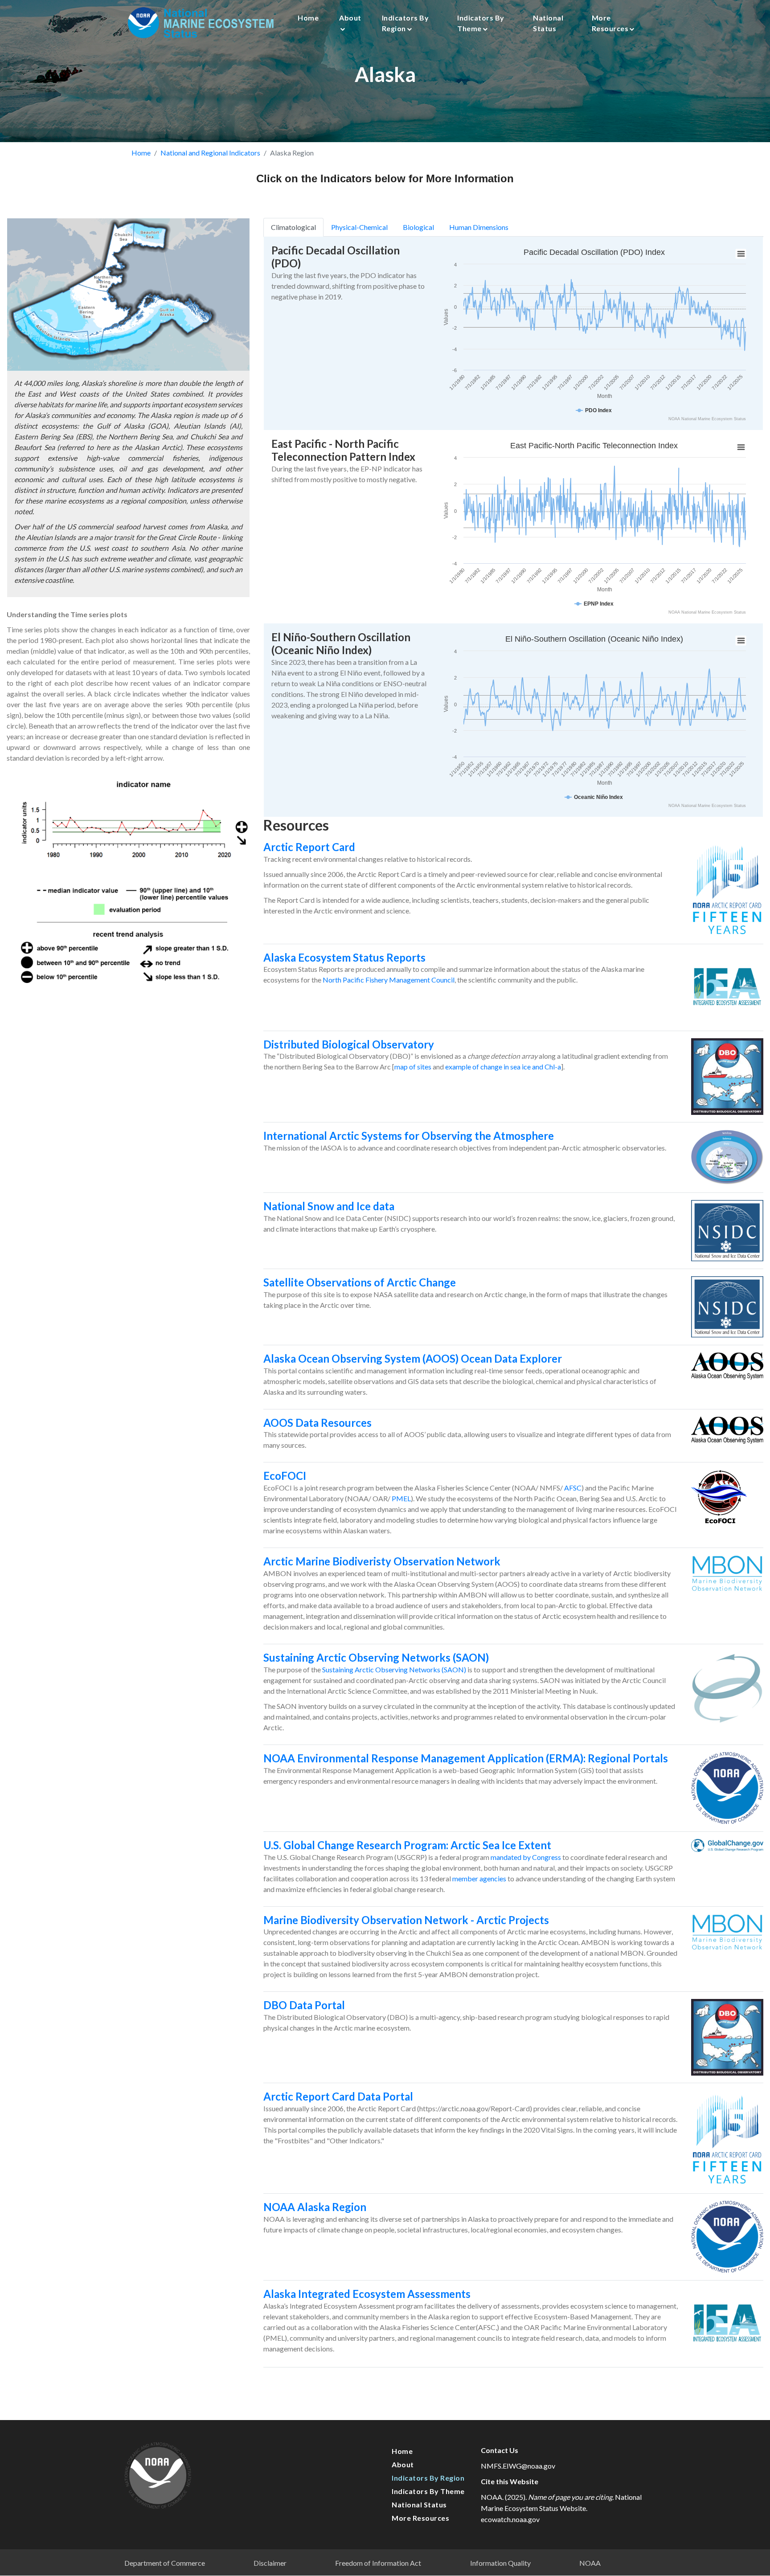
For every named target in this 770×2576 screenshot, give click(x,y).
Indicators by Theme (481, 23)
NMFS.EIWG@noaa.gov (518, 2466)
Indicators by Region (405, 23)
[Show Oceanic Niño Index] (594, 797)
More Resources (610, 23)
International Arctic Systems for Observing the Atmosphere (409, 1136)
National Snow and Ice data (329, 1206)
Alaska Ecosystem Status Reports (344, 957)
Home (308, 18)
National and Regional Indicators (210, 153)
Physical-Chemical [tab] (359, 227)
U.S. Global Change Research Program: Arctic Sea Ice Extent (407, 1845)
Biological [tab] (418, 227)
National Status (548, 23)
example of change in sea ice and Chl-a (503, 1067)
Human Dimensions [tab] (479, 227)
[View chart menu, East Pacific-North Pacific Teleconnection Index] (741, 447)
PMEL (401, 1498)
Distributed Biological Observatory (349, 1044)
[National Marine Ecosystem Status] (202, 23)
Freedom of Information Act (378, 2563)
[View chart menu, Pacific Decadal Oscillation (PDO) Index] (741, 254)
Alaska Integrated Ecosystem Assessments (367, 2294)
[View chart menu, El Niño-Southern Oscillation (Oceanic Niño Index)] (741, 641)
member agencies (479, 1878)
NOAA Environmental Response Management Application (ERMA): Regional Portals (466, 1758)
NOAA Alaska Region (315, 2207)
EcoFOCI (285, 1476)
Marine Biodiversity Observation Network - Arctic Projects (406, 1920)
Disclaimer (270, 2563)
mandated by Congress (526, 1857)
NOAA (590, 2563)
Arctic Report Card (309, 847)
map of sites (413, 1067)
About (350, 18)
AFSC (573, 1488)
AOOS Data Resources (317, 1423)
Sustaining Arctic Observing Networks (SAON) (376, 1657)
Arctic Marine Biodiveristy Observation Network (382, 1561)
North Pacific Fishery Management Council (389, 980)
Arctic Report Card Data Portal (338, 2096)
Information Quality (500, 2563)
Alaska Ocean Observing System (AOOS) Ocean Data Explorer (413, 1358)
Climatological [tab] (293, 227)
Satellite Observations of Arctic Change (360, 1282)
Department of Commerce (165, 2563)
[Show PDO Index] (594, 410)
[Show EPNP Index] (594, 604)
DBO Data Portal (304, 2005)
